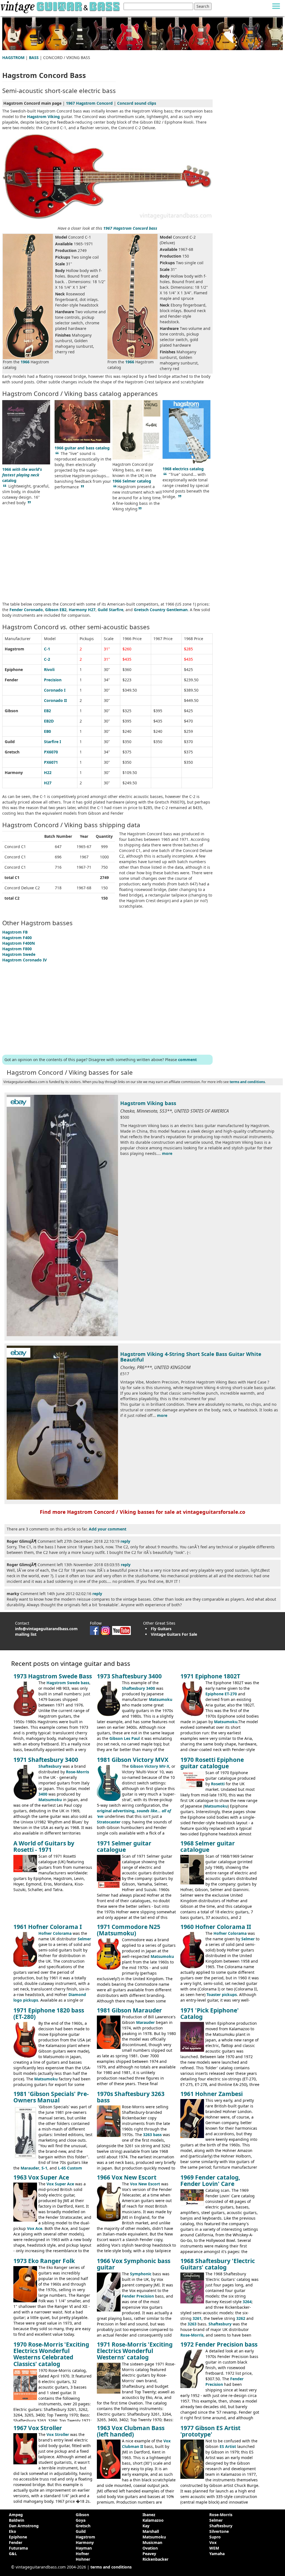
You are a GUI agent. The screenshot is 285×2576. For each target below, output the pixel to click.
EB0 (47, 731)
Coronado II (55, 700)
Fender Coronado (26, 610)
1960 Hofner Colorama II (216, 1927)
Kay (146, 2526)
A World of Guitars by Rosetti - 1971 (44, 1846)
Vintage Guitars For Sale (174, 1634)
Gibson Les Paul (125, 1738)
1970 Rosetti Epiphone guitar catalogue (212, 1763)
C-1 (47, 649)
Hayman (84, 2548)
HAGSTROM (13, 57)
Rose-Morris (78, 1772)
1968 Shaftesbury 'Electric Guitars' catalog (218, 2264)
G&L (13, 2554)
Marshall (151, 2531)
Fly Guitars (161, 1629)
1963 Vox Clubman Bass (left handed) (131, 2431)
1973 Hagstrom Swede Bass (53, 1676)
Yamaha (217, 2554)
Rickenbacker (155, 2559)
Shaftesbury (50, 1766)
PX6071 (51, 762)
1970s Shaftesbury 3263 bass (131, 2097)
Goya (81, 2520)
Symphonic (141, 2274)
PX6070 (51, 752)
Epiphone (18, 2537)
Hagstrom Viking (43, 117)
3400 (43, 1794)
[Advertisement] (107, 557)
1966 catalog (22, 475)
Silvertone (219, 2531)
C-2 (47, 659)
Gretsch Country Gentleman (161, 610)
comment (187, 1060)
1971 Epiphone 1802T (210, 1676)
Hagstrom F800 (17, 949)
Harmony (85, 2542)
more (167, 1153)
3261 (197, 2318)
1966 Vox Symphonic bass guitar (134, 2264)
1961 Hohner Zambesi (212, 2094)
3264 (247, 2302)
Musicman (152, 2542)
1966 (25, 362)
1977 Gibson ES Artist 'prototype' (210, 2431)
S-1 (44, 2168)
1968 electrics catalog (183, 469)
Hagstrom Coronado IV (24, 960)
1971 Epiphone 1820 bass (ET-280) (49, 2013)
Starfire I (52, 742)
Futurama (18, 2548)
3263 (192, 2324)
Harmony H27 (82, 610)
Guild (81, 2531)
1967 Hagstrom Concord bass (130, 228)
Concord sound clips (137, 103)
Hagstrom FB (15, 932)
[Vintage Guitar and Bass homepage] (61, 6)
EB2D (49, 721)
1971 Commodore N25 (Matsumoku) (129, 1930)
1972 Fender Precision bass (219, 2344)
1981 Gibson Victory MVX (133, 1760)
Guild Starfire (110, 610)
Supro (215, 2537)
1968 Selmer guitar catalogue (208, 1846)
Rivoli (49, 669)
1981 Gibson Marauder (129, 2010)
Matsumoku (161, 1699)
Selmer (84, 1939)
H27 (48, 783)
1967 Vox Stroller (38, 2428)
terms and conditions (247, 1082)
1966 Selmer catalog (132, 481)
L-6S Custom (70, 2168)
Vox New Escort (145, 2184)
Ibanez (149, 2515)
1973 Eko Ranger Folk (44, 2261)
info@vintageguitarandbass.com (46, 1629)
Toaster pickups (222, 1995)
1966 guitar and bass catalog (82, 448)
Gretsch (83, 2526)
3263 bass (152, 2135)
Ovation (150, 2548)
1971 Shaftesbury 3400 (46, 1760)
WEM (214, 2548)
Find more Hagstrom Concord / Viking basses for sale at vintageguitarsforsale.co (142, 1512)
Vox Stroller (58, 2434)
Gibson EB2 (56, 610)
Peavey (149, 2554)
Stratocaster (109, 1822)
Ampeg (16, 2515)
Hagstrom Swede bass (68, 1683)
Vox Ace (35, 2228)
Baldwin (17, 2520)
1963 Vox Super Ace (41, 2177)
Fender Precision (138, 2296)
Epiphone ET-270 (221, 1694)
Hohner (83, 2559)
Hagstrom (85, 2537)
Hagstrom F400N (19, 943)
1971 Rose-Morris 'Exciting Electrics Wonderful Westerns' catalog (135, 2351)
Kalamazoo (153, 2520)
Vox (213, 2542)
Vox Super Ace (60, 2184)
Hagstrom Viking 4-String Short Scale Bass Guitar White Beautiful (191, 1357)
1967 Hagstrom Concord (89, 103)
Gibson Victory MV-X (150, 1766)
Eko (13, 2531)
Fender (16, 2542)
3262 (241, 2318)
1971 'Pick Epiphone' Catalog (210, 2013)
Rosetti (218, 1784)
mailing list (26, 1634)
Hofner (82, 2554)
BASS (34, 57)
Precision (53, 680)
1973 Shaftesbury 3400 (129, 1676)
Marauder (145, 2022)
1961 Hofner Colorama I (48, 1927)
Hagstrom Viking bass (148, 1103)
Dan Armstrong (24, 2526)
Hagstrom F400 (17, 938)
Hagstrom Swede (19, 954)
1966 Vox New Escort (127, 2177)
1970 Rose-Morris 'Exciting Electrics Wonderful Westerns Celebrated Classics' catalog (51, 2354)
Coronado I (55, 690)
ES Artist (228, 2446)
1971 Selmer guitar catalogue (124, 1846)
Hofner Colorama (55, 1933)
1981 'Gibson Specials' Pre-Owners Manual (51, 2097)
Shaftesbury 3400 (138, 1688)
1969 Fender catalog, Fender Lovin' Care (210, 2180)
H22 (48, 772)
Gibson (82, 2515)
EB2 (47, 711)
